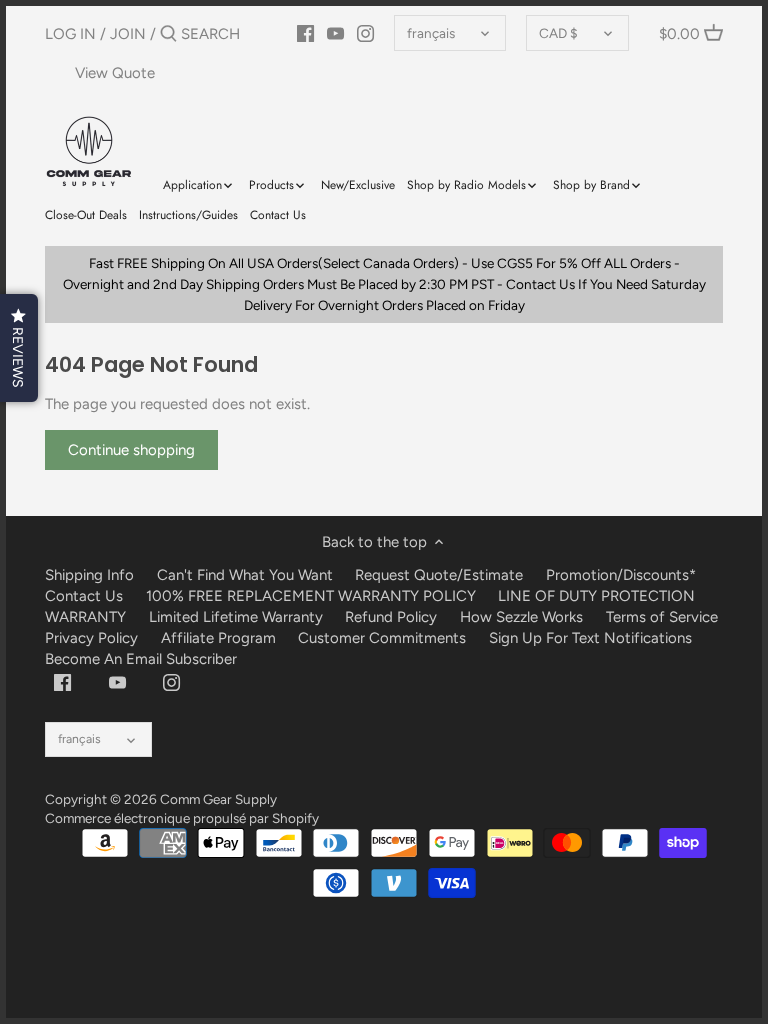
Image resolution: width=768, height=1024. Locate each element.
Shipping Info (89, 575)
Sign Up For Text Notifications (590, 638)
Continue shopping (131, 450)
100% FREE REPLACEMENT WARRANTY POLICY (311, 596)
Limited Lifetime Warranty (236, 617)
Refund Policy (391, 617)
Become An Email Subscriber (141, 659)
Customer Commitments (382, 638)
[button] (19, 348)
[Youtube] (117, 681)
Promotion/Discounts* (621, 575)
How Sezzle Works (521, 617)
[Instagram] (171, 681)
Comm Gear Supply (218, 799)
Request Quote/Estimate (441, 575)
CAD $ (558, 33)
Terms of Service (662, 617)
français (431, 33)
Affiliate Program (218, 638)
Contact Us (84, 596)
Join (128, 34)
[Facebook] (62, 681)
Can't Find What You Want (245, 575)
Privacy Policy (91, 638)
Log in (70, 34)
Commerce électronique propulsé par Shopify (182, 818)
